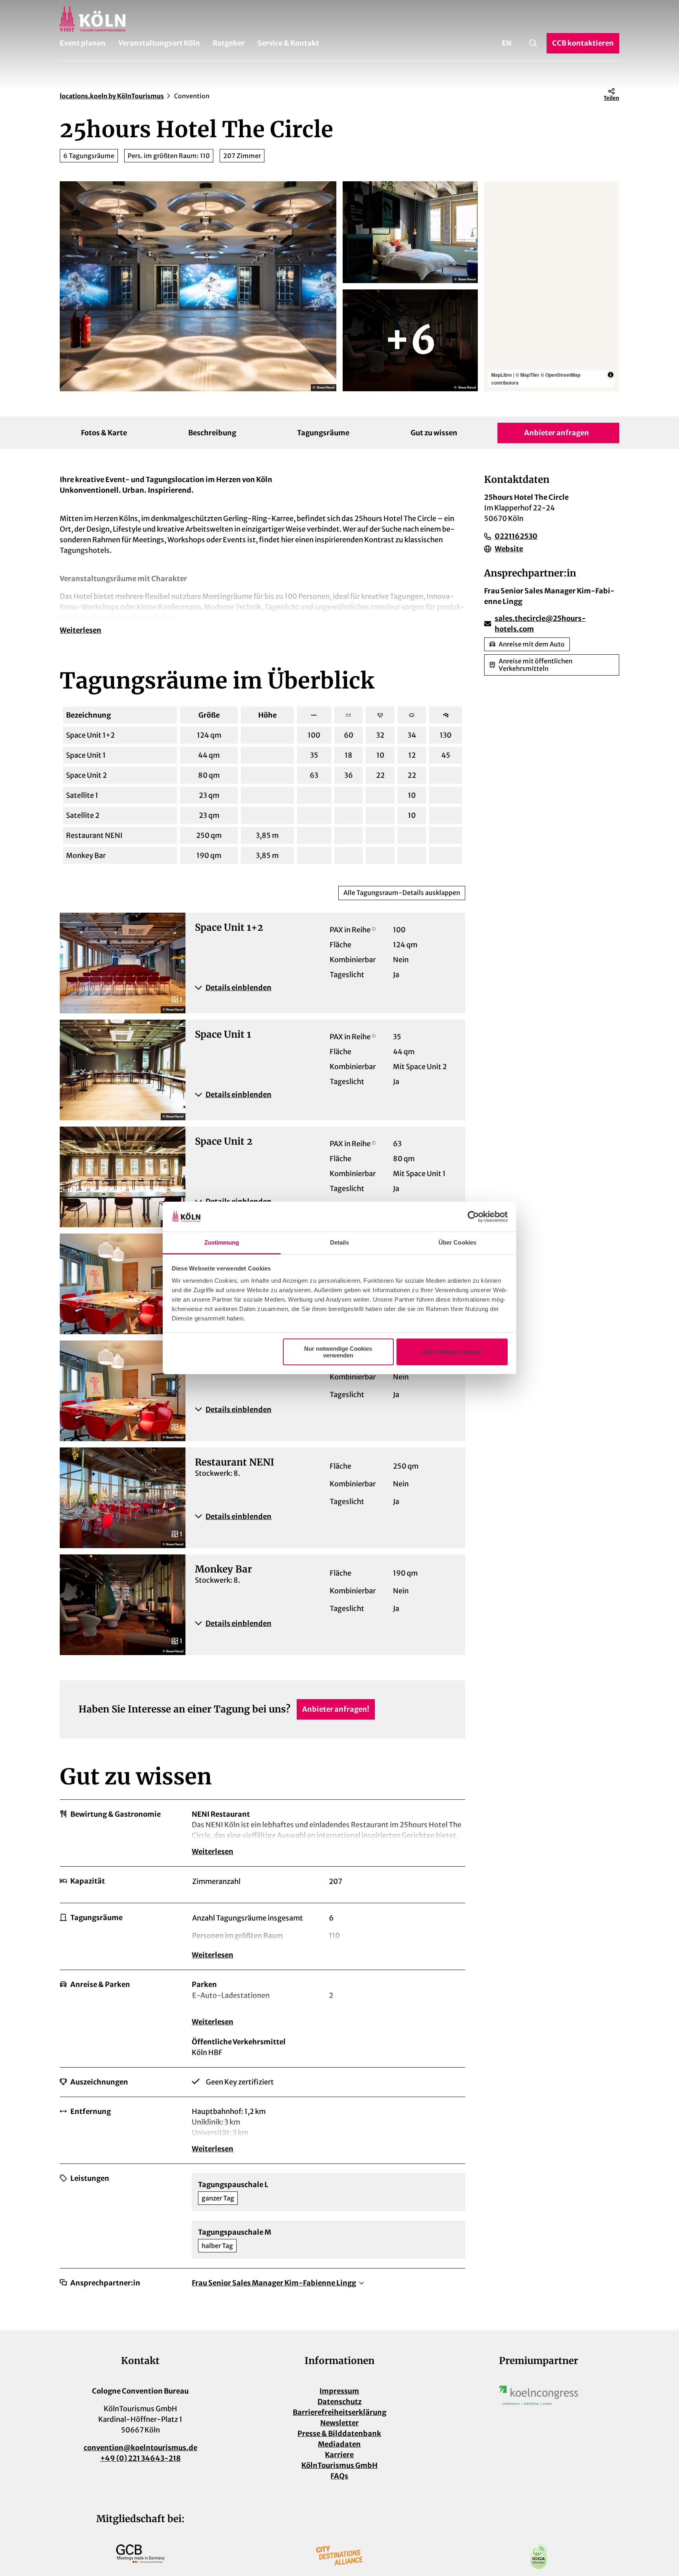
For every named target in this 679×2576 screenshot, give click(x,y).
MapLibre (502, 375)
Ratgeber (229, 43)
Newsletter (339, 2423)
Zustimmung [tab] (222, 1242)
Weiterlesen (81, 630)
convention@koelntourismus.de (140, 2448)
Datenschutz (339, 2402)
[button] (325, 988)
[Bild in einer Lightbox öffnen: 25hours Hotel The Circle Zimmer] (410, 232)
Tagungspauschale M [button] (235, 2232)
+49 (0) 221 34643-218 (140, 2458)
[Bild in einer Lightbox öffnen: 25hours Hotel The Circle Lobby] (198, 286)
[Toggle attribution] (611, 375)
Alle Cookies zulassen (452, 1352)
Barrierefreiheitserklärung (339, 2412)
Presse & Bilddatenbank (339, 2433)
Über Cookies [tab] (457, 1242)
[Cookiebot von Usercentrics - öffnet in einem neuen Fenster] (473, 1217)
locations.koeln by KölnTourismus (112, 96)
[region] (552, 286)
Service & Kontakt (288, 43)
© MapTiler (528, 375)
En (507, 43)
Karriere (339, 2455)
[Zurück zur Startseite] (339, 19)
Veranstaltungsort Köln (159, 43)
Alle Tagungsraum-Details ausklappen (402, 893)
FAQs (339, 2476)
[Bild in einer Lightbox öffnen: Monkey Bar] (410, 340)
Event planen (83, 43)
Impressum (339, 2391)
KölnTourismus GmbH (339, 2465)
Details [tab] (340, 1242)
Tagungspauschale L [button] (233, 2185)
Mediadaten (339, 2444)
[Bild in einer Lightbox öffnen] (539, 2396)
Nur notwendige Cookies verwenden (338, 1352)
